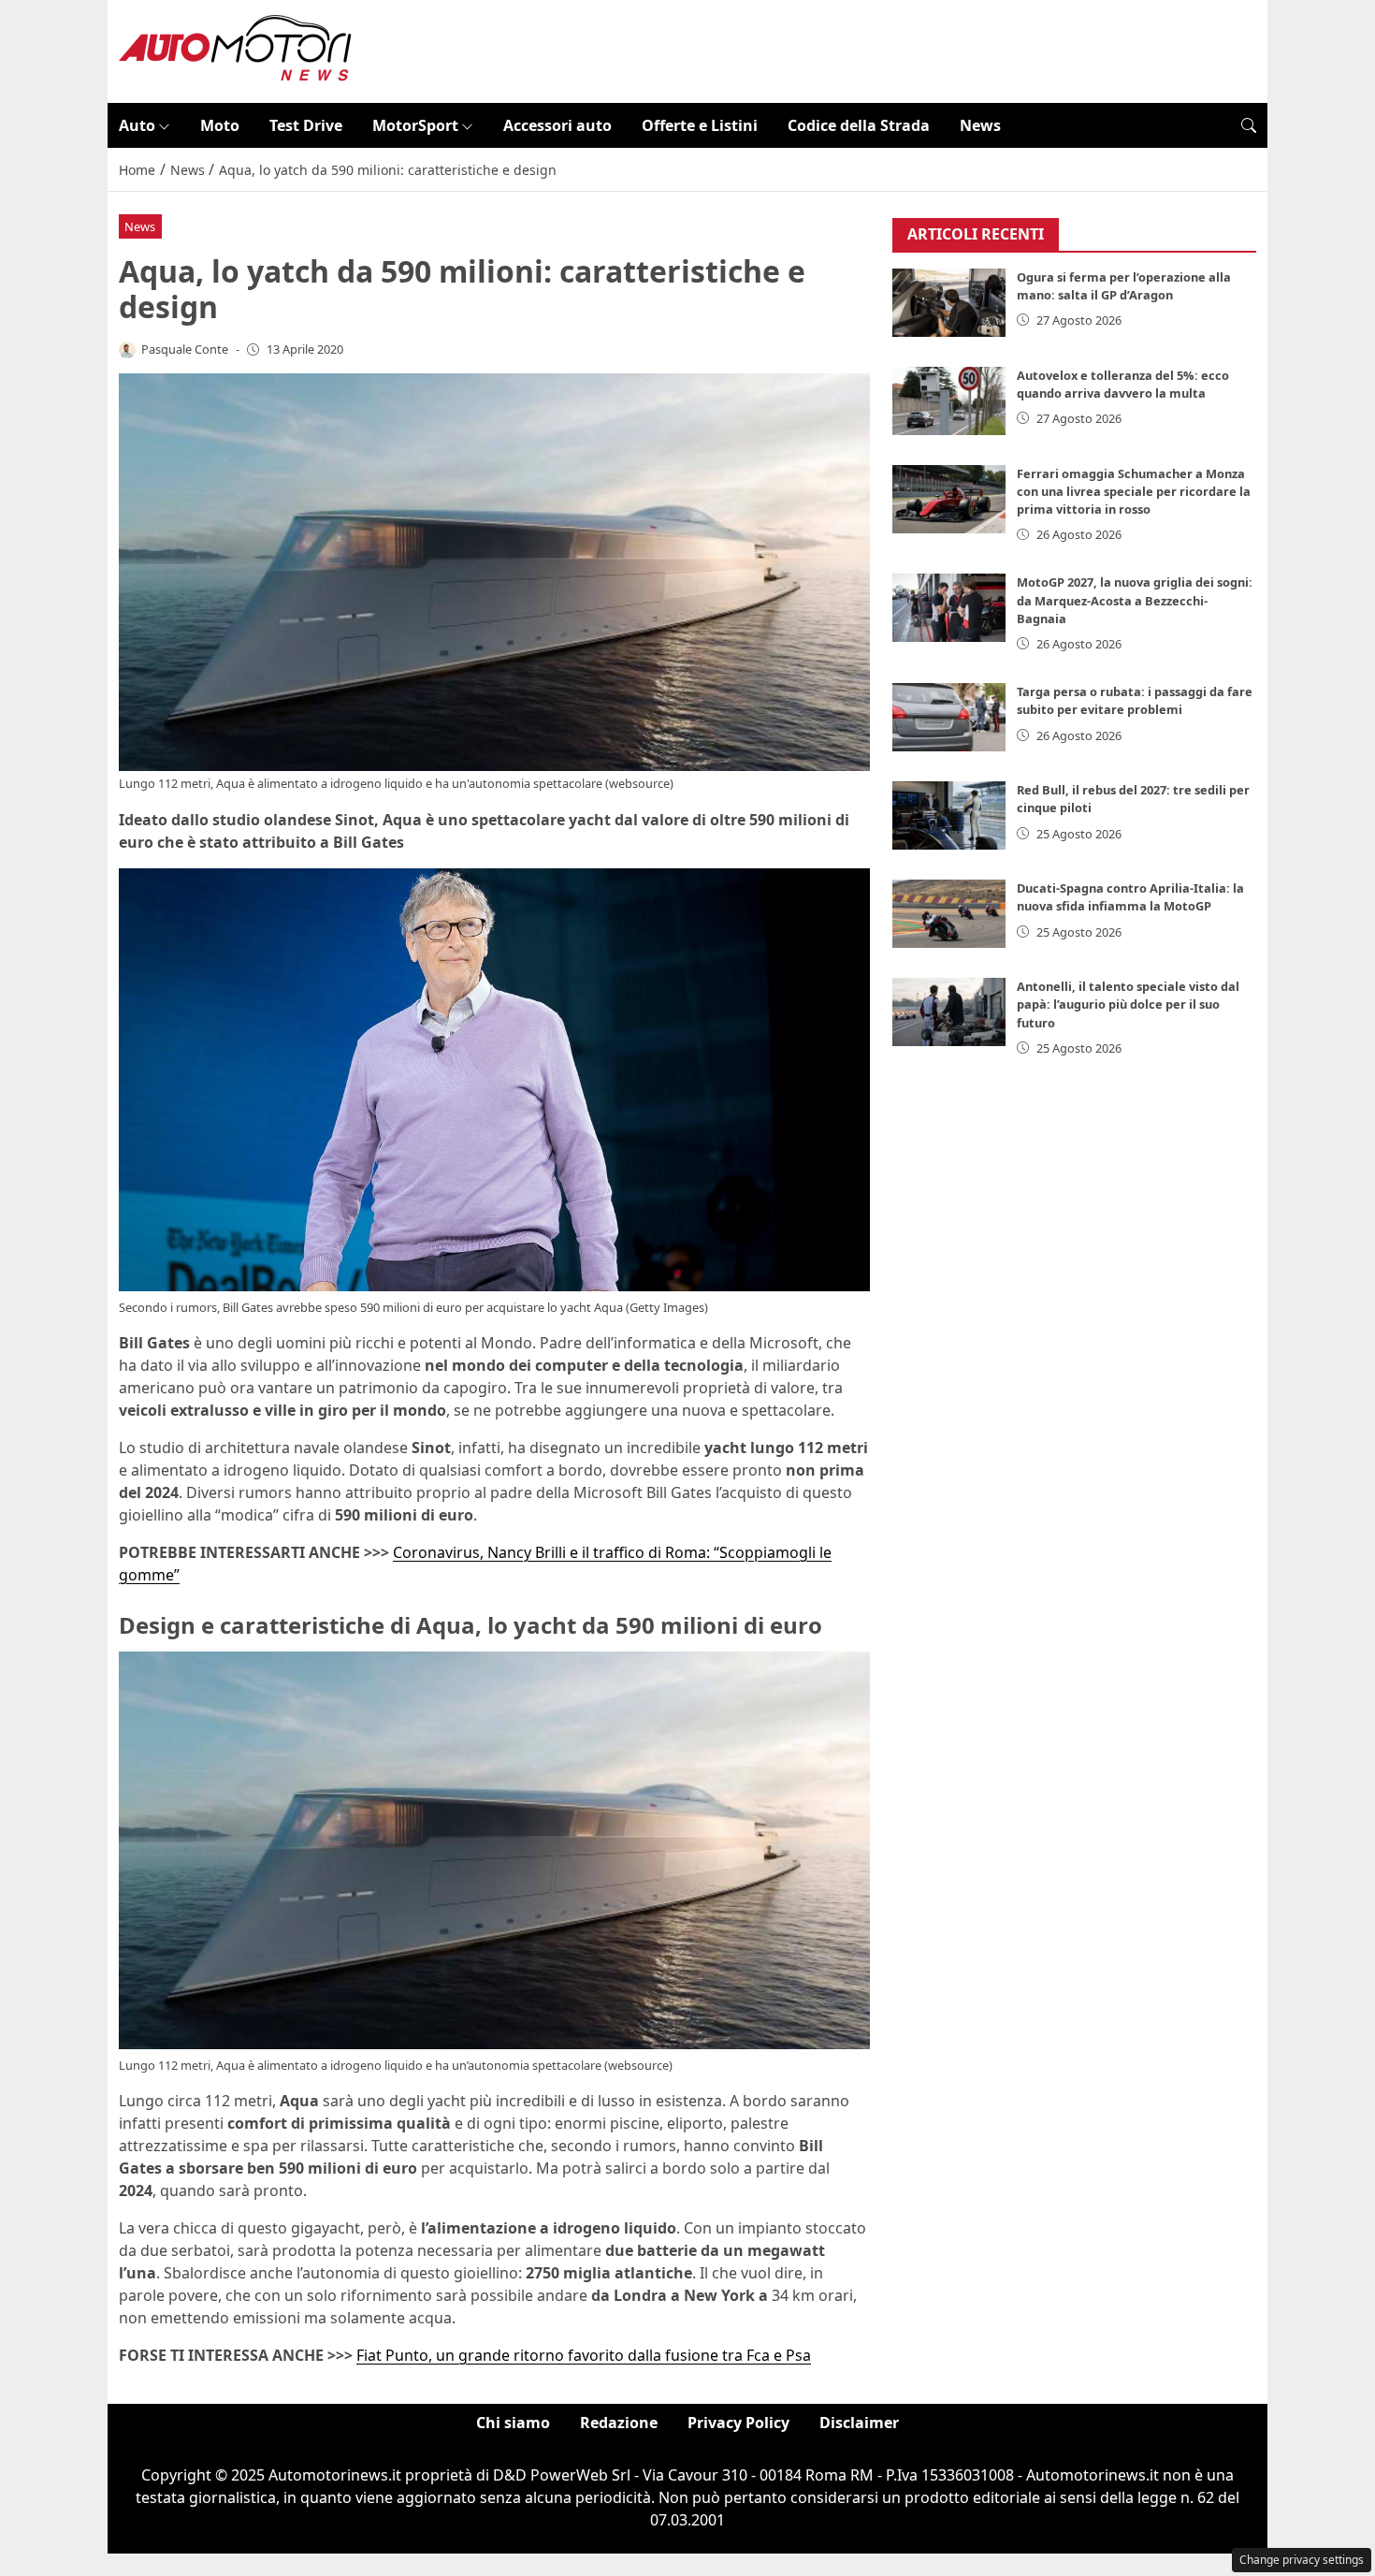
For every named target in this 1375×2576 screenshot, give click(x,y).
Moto (220, 125)
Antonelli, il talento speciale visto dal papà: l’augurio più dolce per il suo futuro (1128, 1004)
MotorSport (415, 125)
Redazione (619, 2423)
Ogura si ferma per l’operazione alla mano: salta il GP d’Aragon (1124, 286)
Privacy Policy (738, 2423)
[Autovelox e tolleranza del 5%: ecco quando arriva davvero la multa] (949, 401)
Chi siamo (513, 2423)
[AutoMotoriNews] (236, 50)
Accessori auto (557, 125)
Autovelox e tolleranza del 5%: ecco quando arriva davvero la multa (1123, 384)
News (980, 125)
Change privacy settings (1302, 2560)
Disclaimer (859, 2423)
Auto (137, 125)
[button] (1249, 125)
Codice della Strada (859, 125)
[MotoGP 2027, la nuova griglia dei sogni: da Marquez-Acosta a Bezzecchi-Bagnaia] (949, 608)
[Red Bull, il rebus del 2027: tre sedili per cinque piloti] (949, 815)
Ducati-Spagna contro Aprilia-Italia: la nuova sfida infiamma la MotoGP (1130, 897)
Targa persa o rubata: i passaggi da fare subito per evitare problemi (1135, 700)
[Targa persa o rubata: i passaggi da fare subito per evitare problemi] (949, 717)
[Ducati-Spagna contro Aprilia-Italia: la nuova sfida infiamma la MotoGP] (949, 914)
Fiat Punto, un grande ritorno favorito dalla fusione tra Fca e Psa (584, 2355)
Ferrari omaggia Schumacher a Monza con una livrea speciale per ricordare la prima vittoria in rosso (1134, 491)
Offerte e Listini (700, 125)
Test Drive (306, 125)
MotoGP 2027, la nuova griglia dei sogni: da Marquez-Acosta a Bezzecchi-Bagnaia (1135, 600)
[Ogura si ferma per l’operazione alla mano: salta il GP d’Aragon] (949, 303)
